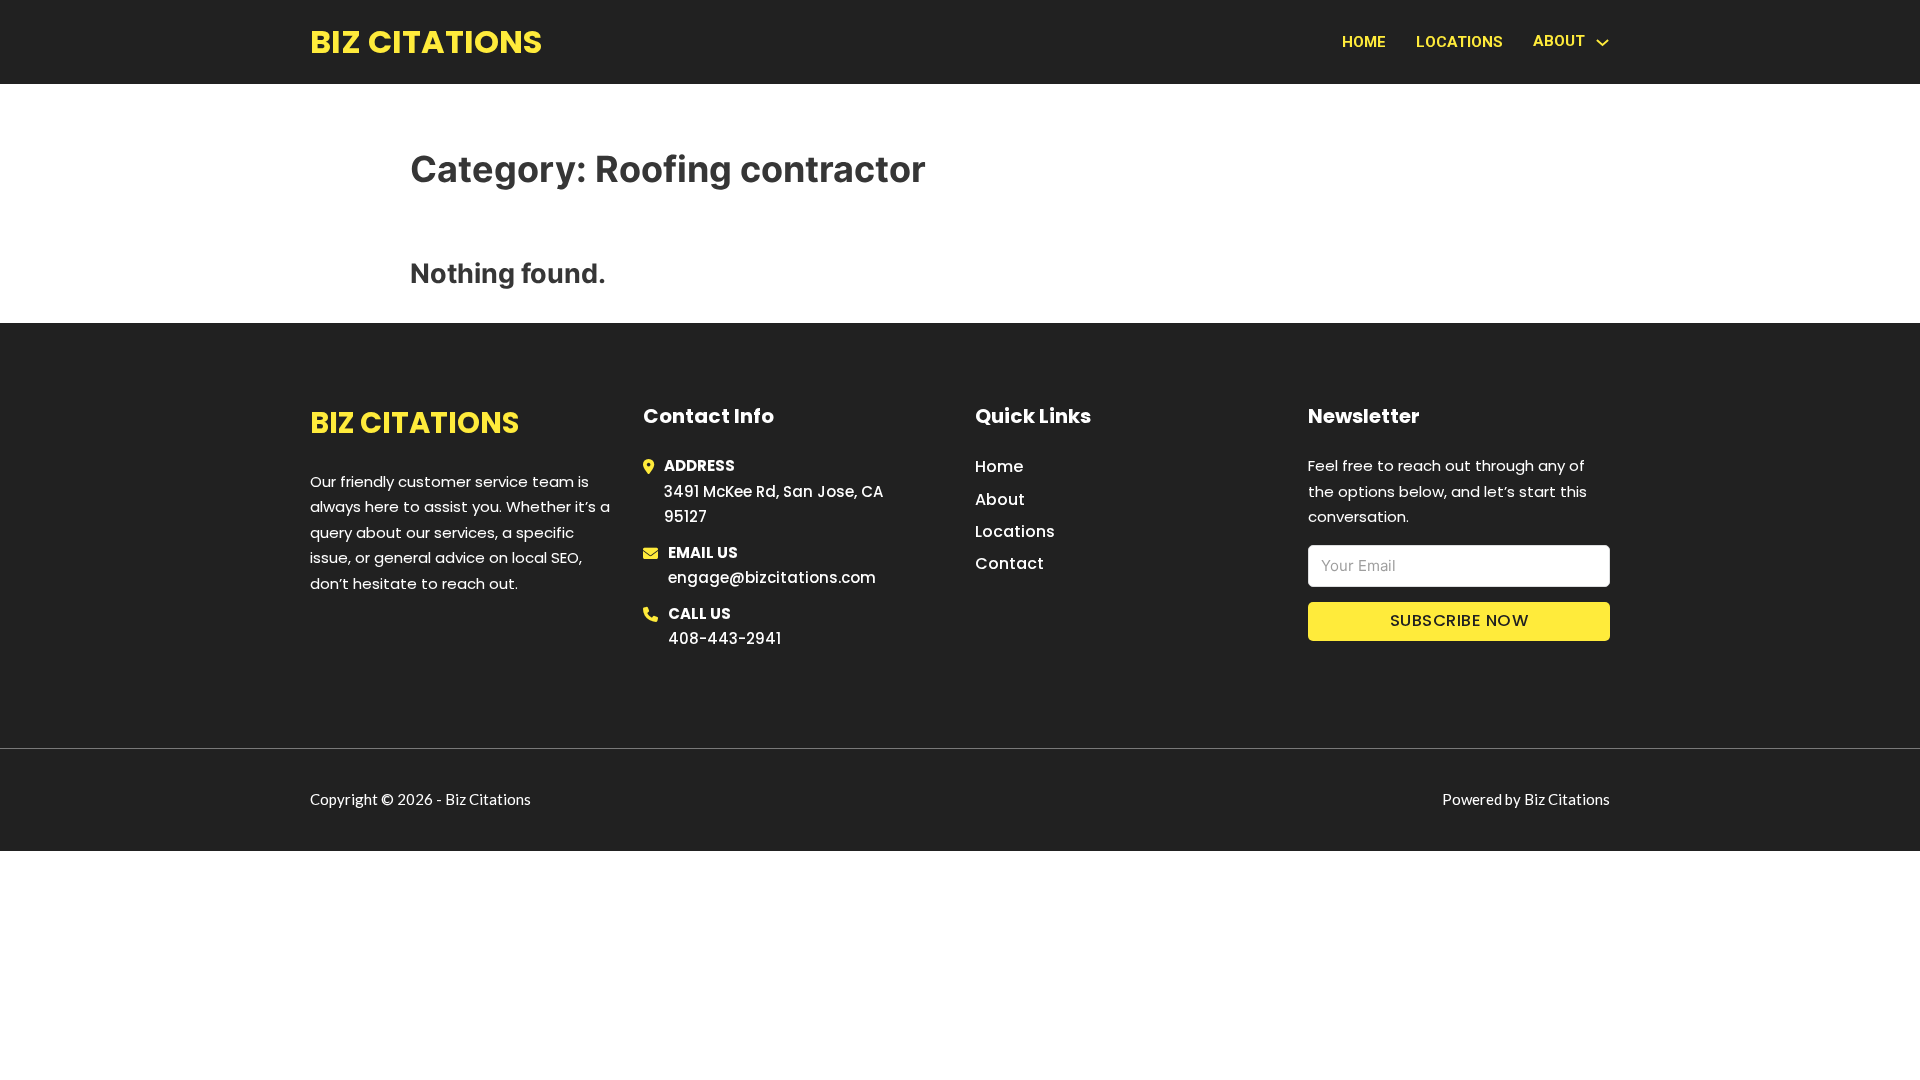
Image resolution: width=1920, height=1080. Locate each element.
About (1000, 499)
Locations (1459, 42)
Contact (1009, 563)
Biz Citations (426, 41)
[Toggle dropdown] (1602, 42)
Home (1364, 42)
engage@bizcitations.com (772, 577)
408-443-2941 (724, 638)
